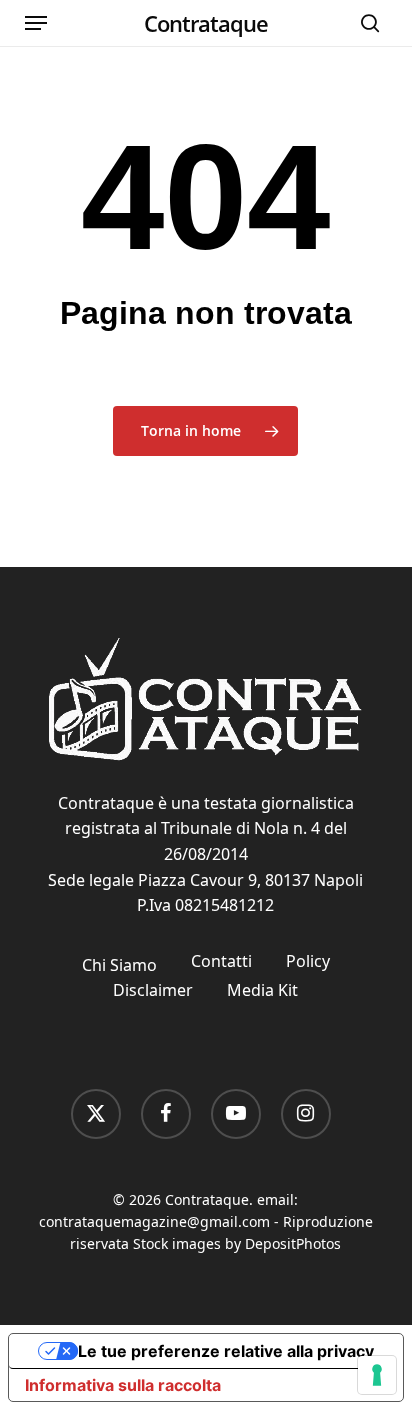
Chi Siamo (119, 965)
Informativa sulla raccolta (123, 1385)
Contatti (221, 961)
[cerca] (365, 23)
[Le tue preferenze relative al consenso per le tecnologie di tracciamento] (377, 1375)
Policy (308, 961)
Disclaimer (153, 990)
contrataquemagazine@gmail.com (154, 1221)
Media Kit (262, 990)
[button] (36, 23)
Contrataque (206, 23)
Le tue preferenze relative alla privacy (226, 1351)
